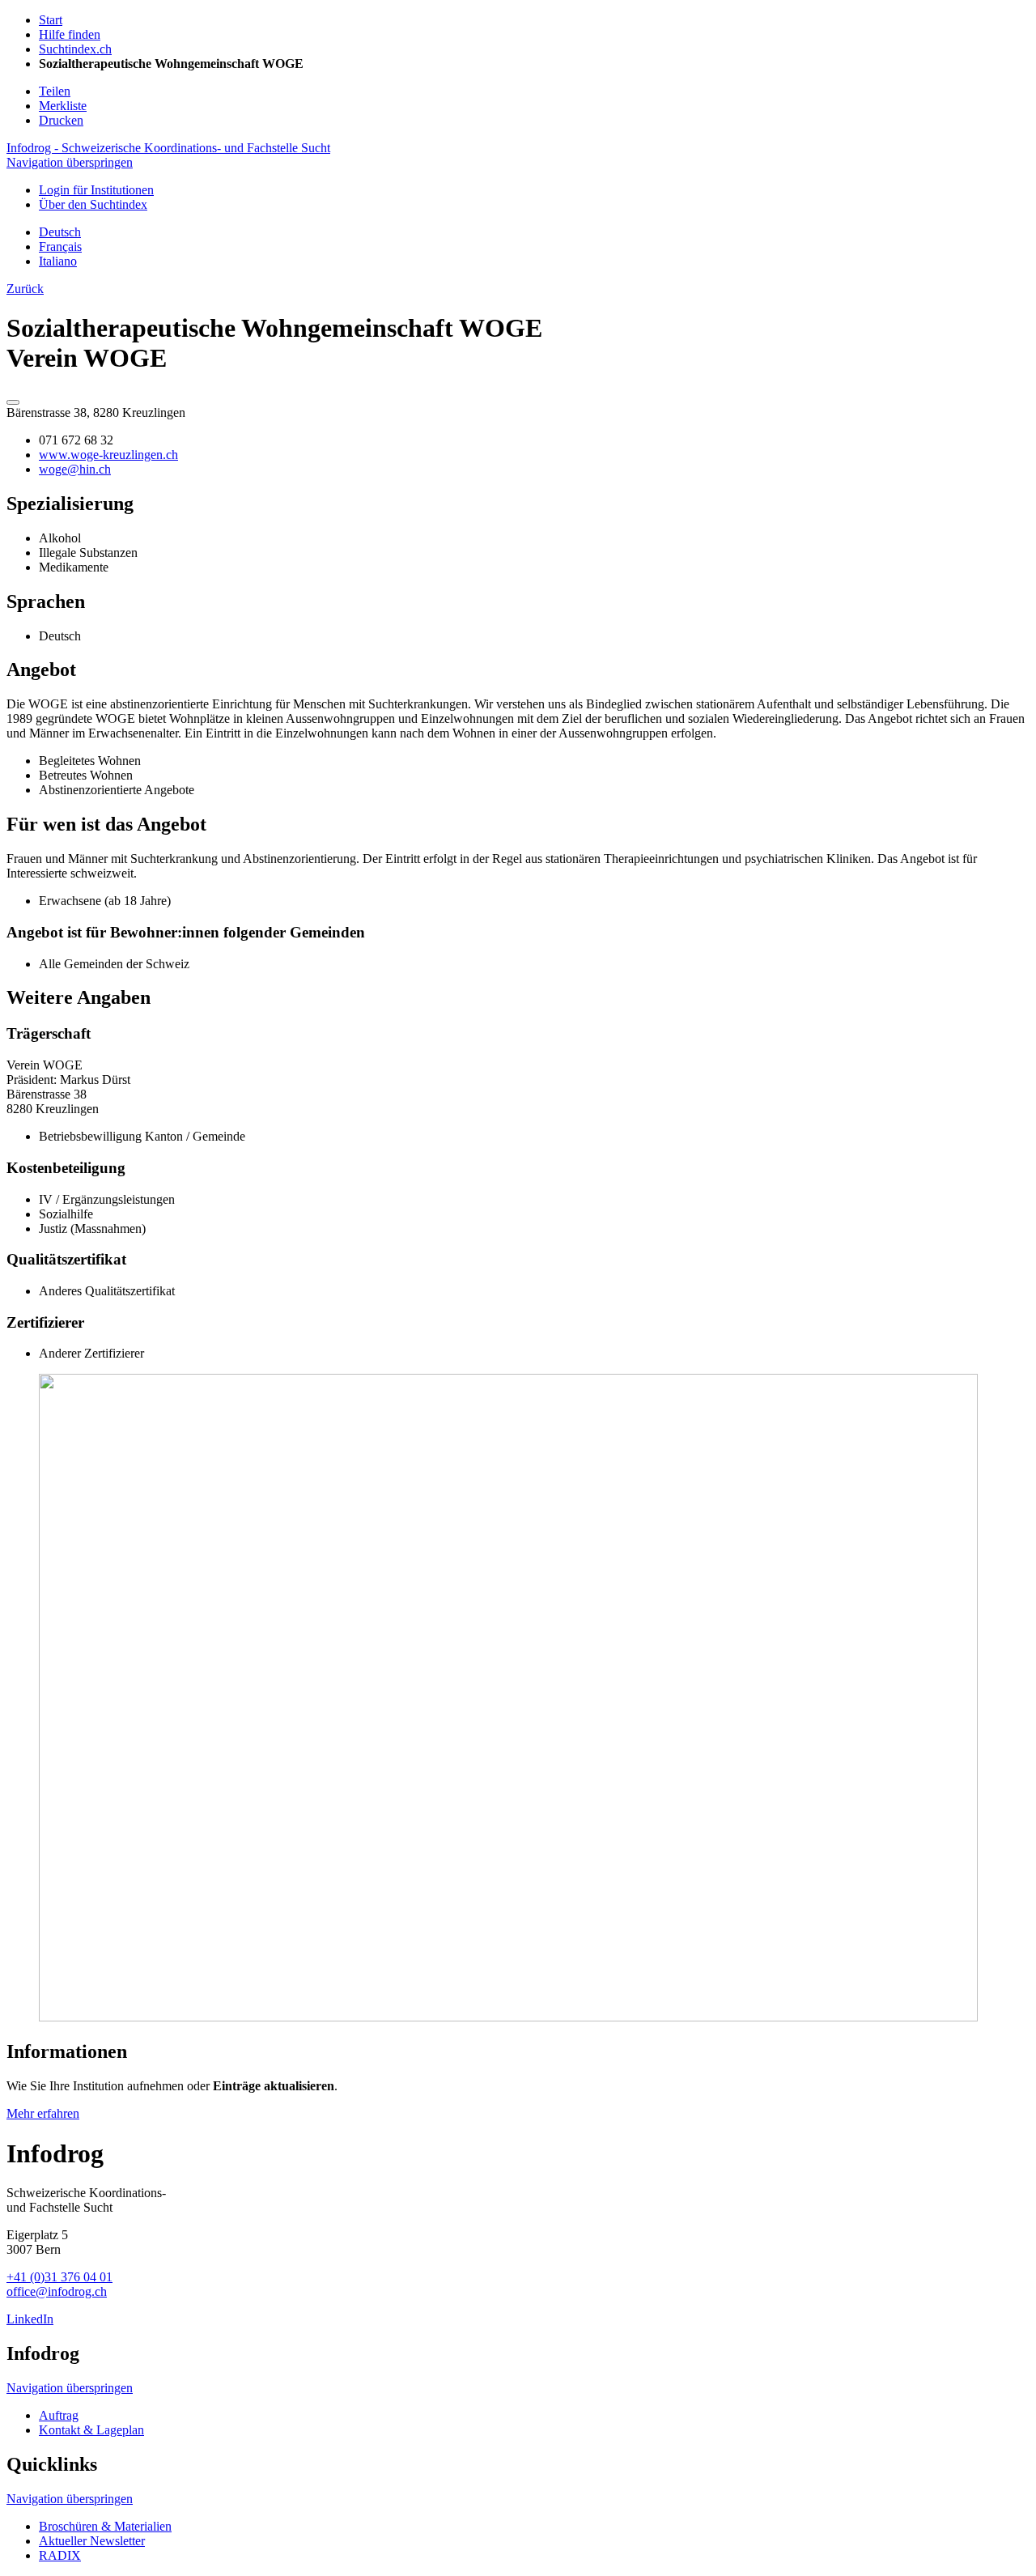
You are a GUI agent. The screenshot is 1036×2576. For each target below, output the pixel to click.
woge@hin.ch (75, 469)
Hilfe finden (70, 34)
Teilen (55, 91)
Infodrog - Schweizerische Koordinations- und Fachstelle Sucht (168, 148)
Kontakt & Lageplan (91, 2430)
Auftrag (59, 2415)
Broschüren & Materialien (105, 2526)
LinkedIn (30, 2319)
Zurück (25, 289)
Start (51, 20)
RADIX (60, 2555)
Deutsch (60, 232)
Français (60, 247)
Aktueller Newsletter (92, 2541)
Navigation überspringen (70, 162)
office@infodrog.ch (57, 2291)
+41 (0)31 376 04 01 (59, 2277)
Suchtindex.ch (75, 49)
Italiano (58, 261)
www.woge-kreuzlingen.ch (108, 455)
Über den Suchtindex (93, 204)
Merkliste (63, 106)
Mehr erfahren (43, 2113)
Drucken (61, 120)
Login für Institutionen (96, 190)
